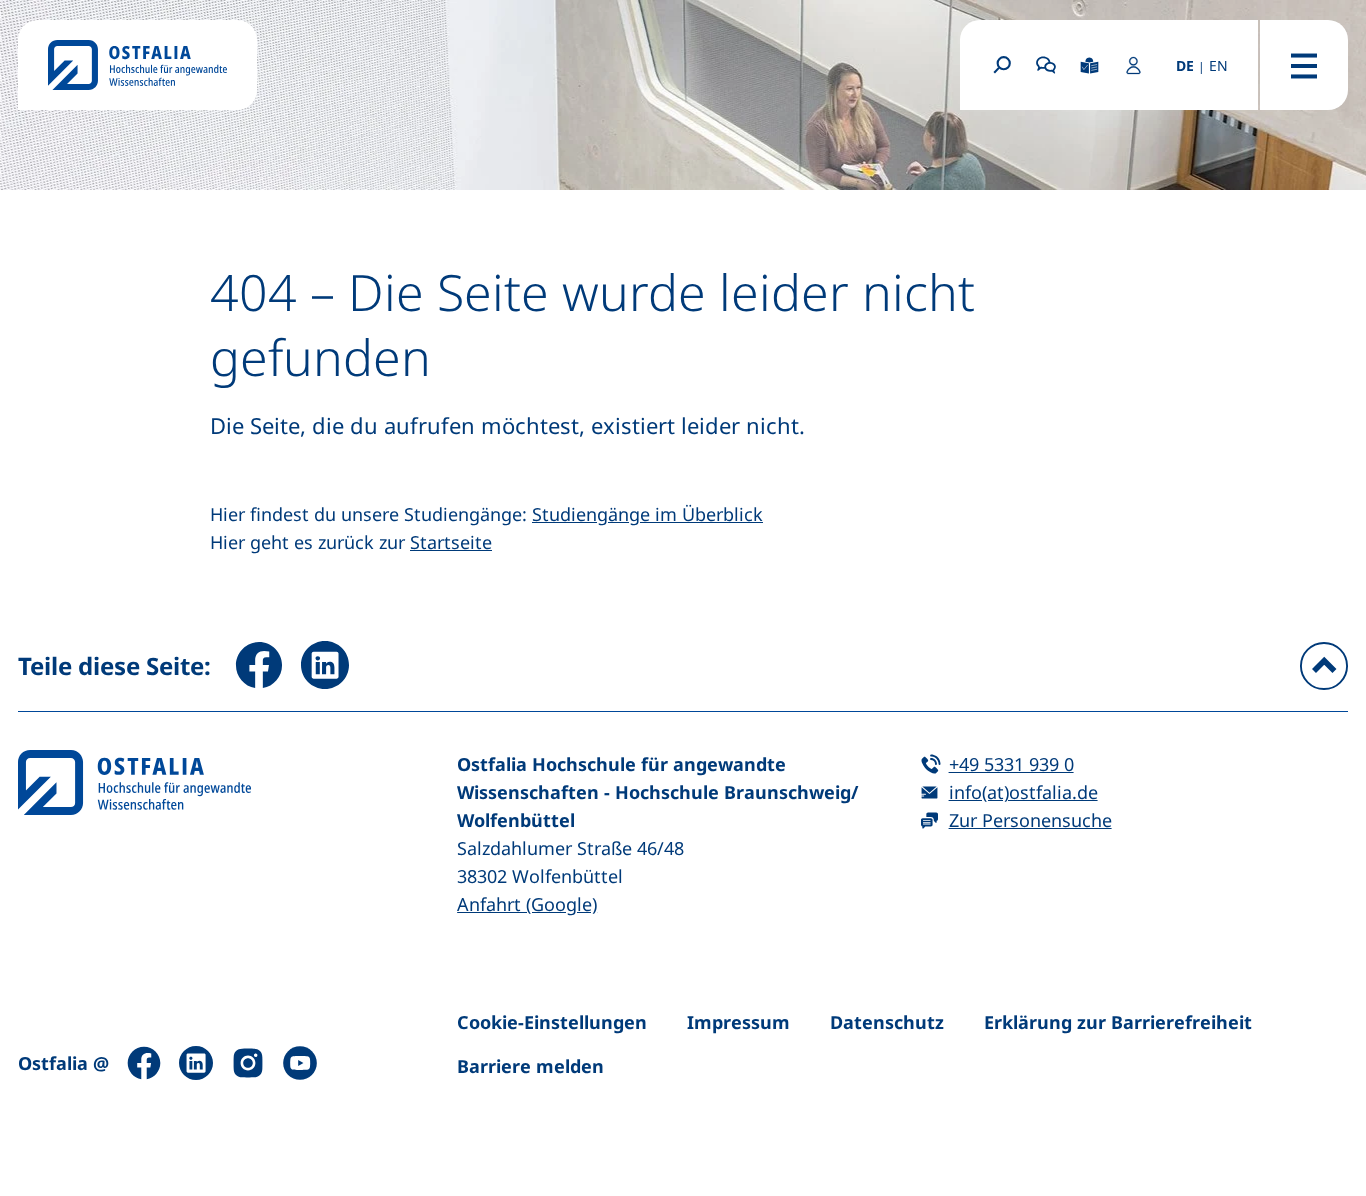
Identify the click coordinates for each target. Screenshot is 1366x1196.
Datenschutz (887, 1022)
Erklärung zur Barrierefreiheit (1118, 1022)
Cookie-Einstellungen (552, 1022)
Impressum (738, 1022)
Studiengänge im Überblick (647, 514)
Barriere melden (530, 1066)
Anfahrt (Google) (527, 904)
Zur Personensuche (1030, 820)
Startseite (451, 542)
